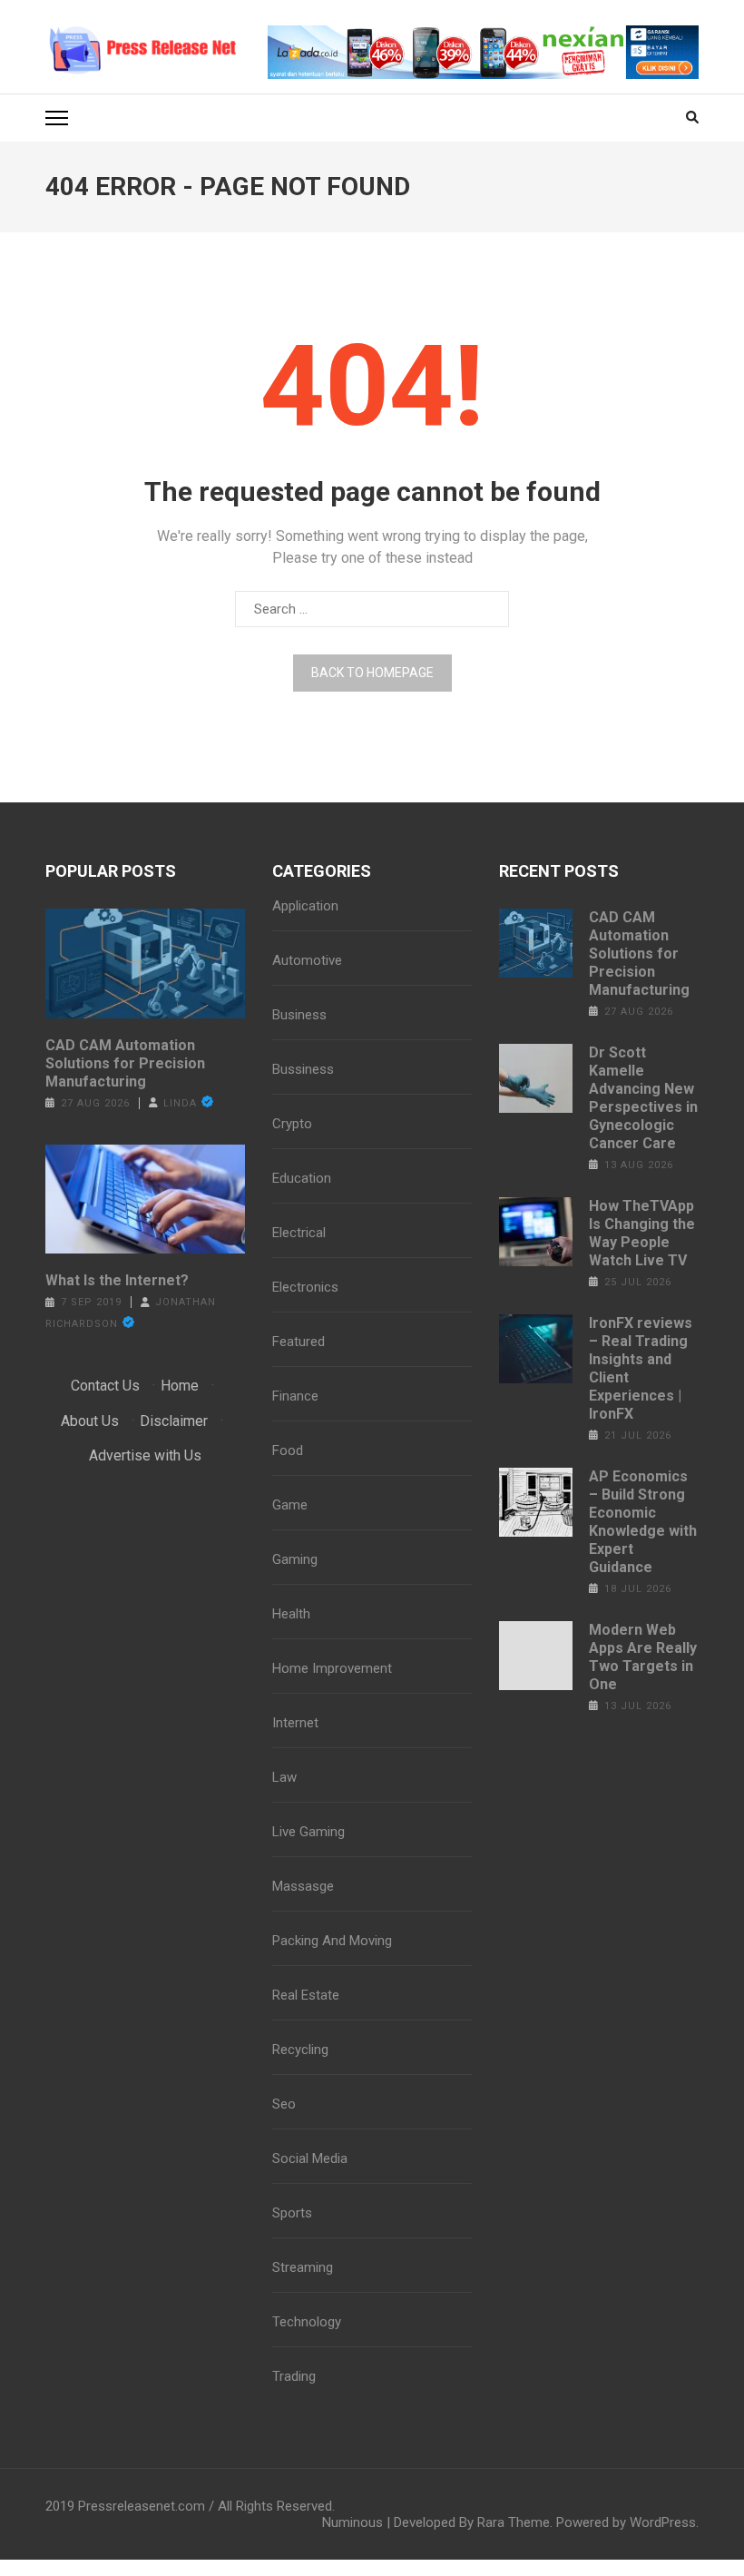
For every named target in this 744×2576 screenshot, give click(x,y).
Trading (294, 2376)
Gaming (295, 1559)
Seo (284, 2104)
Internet (295, 1723)
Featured (299, 1342)
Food (288, 1450)
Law (284, 1777)
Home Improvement (332, 1668)
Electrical (299, 1233)
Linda (180, 1103)
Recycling (300, 2050)
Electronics (305, 1287)
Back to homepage (372, 673)
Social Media (310, 2158)
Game (290, 1505)
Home (180, 1386)
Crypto (292, 1124)
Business (299, 1015)
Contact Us (105, 1386)
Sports (292, 2213)
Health (291, 1614)
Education (302, 1178)
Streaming (303, 2267)
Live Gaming (308, 1832)
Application (305, 906)
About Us (90, 1421)
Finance (295, 1396)
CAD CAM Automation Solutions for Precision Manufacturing (125, 1063)
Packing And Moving (332, 1941)
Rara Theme (514, 2522)
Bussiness (303, 1069)
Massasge (303, 1886)
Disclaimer (174, 1421)
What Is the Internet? (117, 1280)
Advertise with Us (145, 1455)
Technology (307, 2322)
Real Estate (306, 1995)
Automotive (307, 960)
